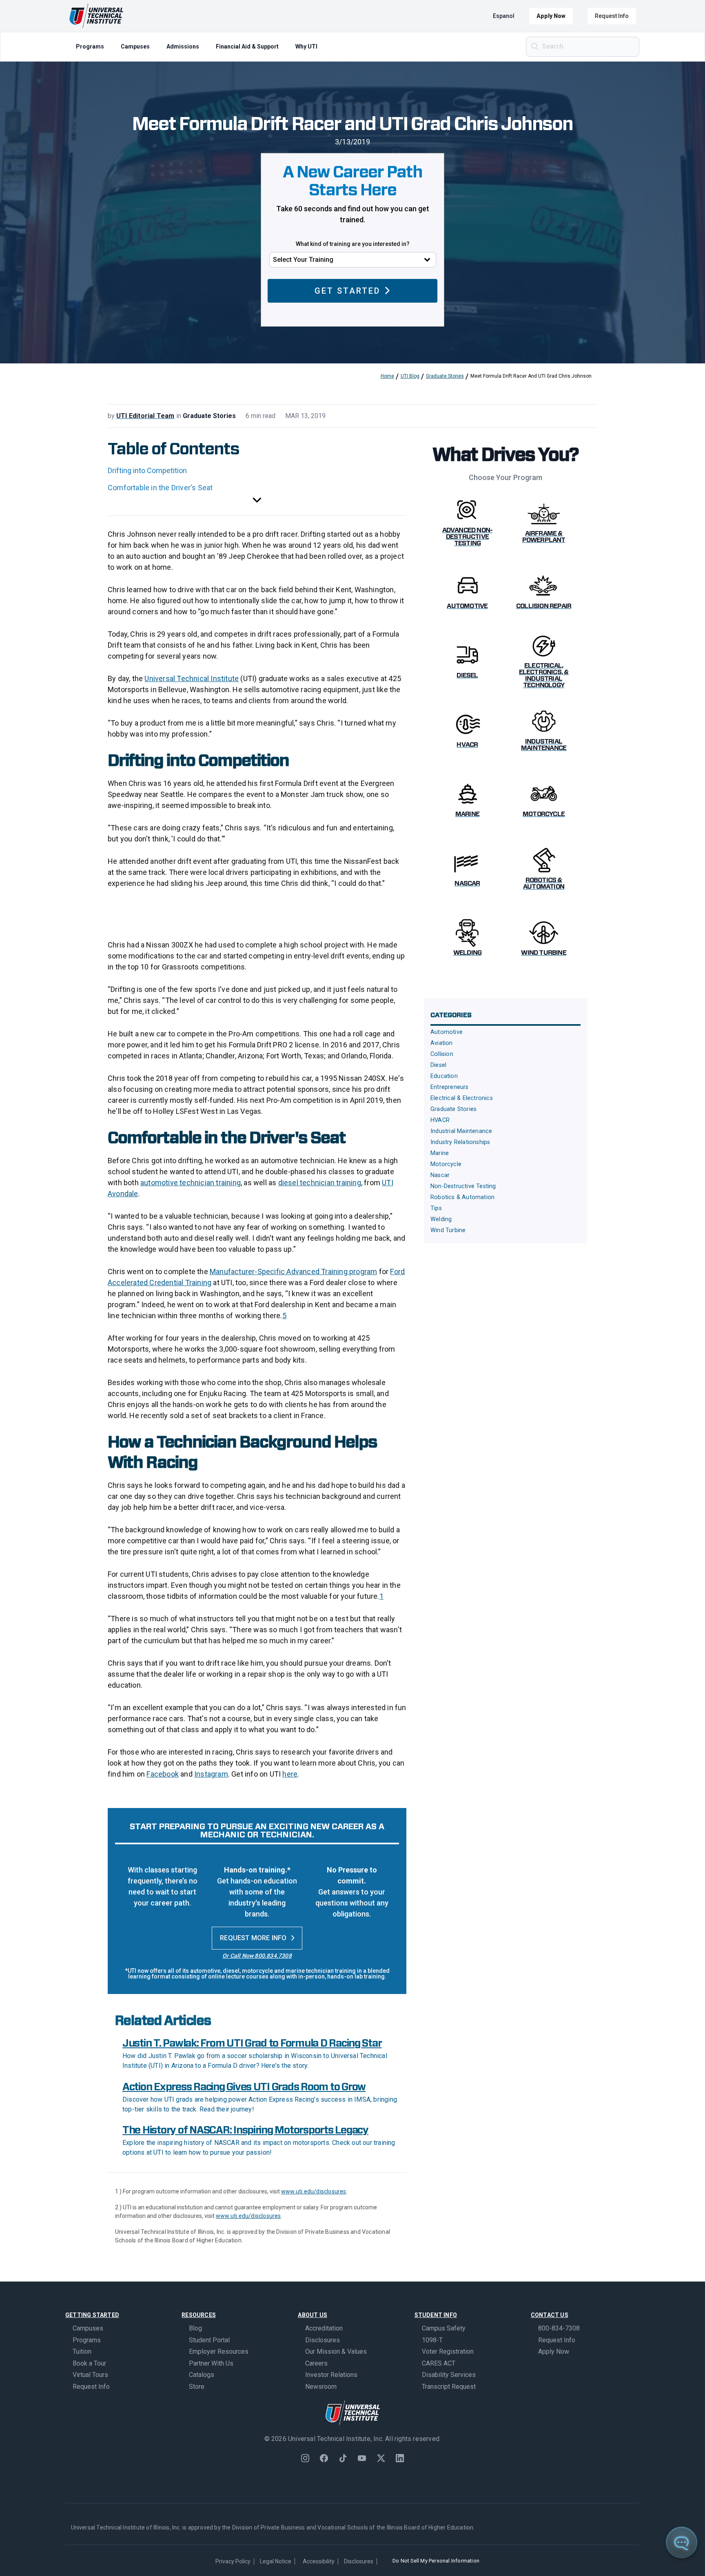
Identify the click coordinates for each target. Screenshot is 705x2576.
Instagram (211, 1774)
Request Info (612, 16)
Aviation (442, 1043)
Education (444, 1076)
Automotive (447, 1032)
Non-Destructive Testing (463, 1186)
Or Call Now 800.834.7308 (257, 1956)
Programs (90, 46)
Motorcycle (446, 1164)
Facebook (163, 1774)
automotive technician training (191, 1183)
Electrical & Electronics (462, 1098)
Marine (440, 1153)
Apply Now (551, 16)
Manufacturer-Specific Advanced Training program (293, 1271)
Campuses (135, 46)
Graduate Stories (445, 376)
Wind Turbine (448, 1230)
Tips (436, 1208)
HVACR (440, 1120)
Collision (442, 1054)
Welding (441, 1219)
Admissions (183, 46)
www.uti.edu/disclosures (314, 2191)
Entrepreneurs (450, 1087)
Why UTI (306, 46)
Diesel (438, 1065)
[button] (257, 501)
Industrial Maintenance (461, 1131)
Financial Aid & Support (247, 46)
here (290, 1774)
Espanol (504, 16)
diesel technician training (320, 1183)
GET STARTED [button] (347, 291)
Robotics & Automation (462, 1197)
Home (387, 376)
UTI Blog (410, 376)
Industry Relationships (460, 1142)
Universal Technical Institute (192, 678)
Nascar (440, 1175)
